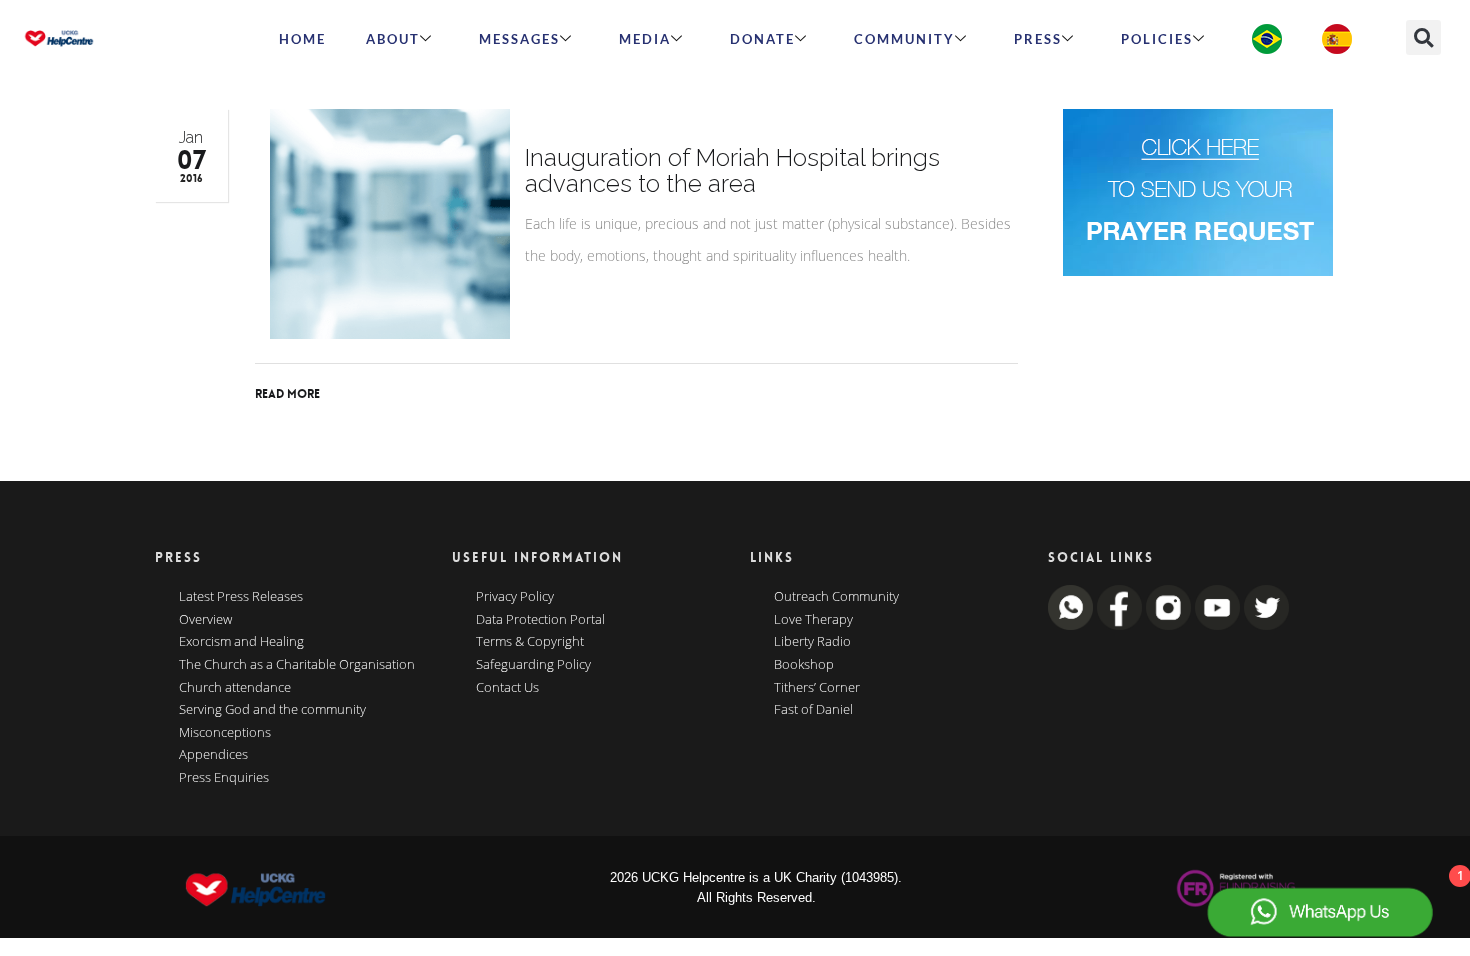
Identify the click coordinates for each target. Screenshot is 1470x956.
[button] (1423, 37)
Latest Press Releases (241, 597)
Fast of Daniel (813, 710)
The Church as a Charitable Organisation (297, 665)
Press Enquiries (224, 778)
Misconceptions (225, 733)
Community (904, 39)
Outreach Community (836, 597)
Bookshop (804, 665)
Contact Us (507, 688)
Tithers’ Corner (817, 688)
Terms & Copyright (530, 642)
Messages (519, 39)
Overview (205, 620)
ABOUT (393, 39)
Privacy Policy (515, 597)
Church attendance (235, 688)
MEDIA (645, 39)
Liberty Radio (812, 642)
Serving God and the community (272, 710)
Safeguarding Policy (533, 665)
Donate (762, 39)
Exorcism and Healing (241, 642)
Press (1038, 39)
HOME (302, 39)
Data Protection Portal (540, 620)
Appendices (213, 755)
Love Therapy (813, 620)
